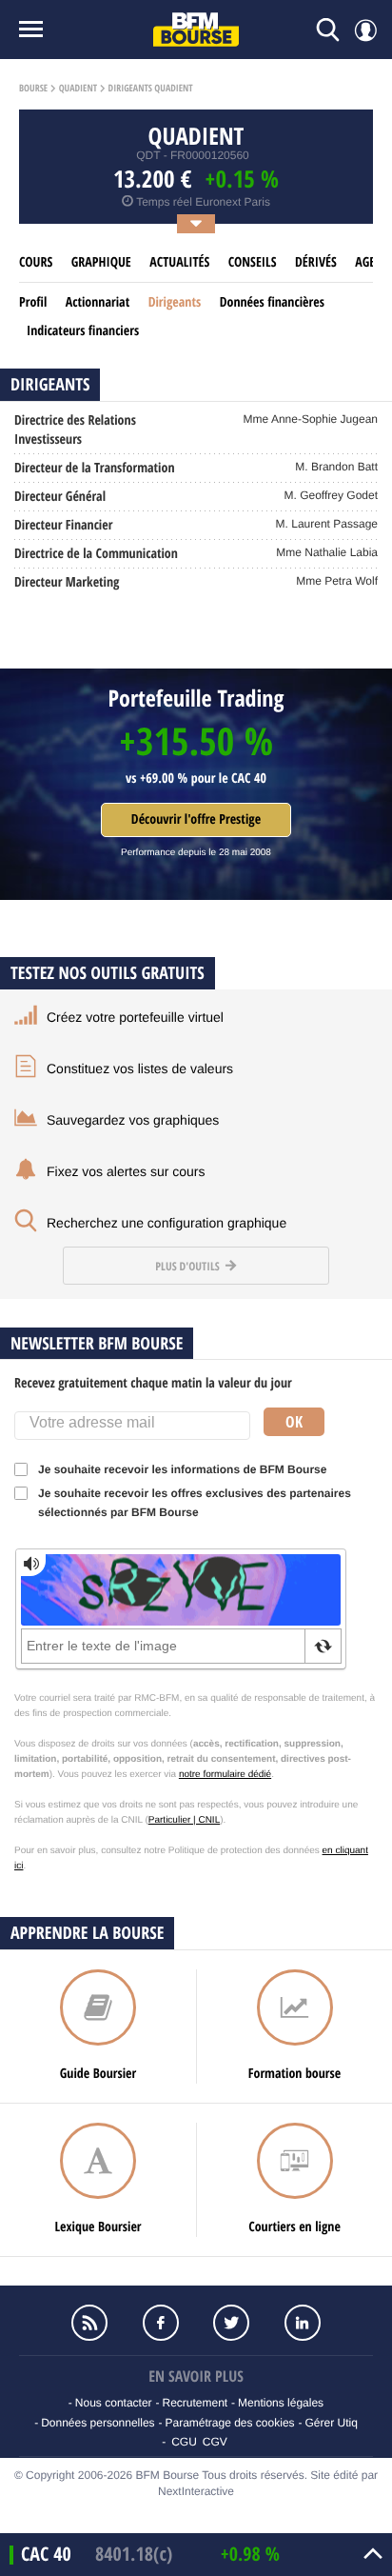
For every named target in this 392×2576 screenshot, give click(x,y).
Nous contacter (114, 2403)
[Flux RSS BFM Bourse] (89, 2323)
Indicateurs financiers (83, 331)
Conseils (253, 262)
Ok (294, 1422)
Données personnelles (98, 2423)
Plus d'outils (188, 1266)
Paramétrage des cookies (229, 2423)
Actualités (179, 262)
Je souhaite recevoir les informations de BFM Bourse (182, 1469)
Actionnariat (98, 302)
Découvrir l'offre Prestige (196, 819)
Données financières (272, 302)
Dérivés (316, 262)
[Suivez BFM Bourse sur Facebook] (161, 2323)
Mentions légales (281, 2403)
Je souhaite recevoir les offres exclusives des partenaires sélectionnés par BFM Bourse (195, 1503)
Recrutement (195, 2403)
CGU (184, 2442)
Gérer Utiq (331, 2423)
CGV (215, 2442)
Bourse (33, 89)
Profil (33, 302)
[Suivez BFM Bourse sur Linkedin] (302, 2323)
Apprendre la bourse (87, 1933)
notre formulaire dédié (225, 1775)
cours (36, 262)
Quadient (78, 89)
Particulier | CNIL (184, 1820)
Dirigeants (175, 302)
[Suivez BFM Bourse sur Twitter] (231, 2323)
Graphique (101, 262)
